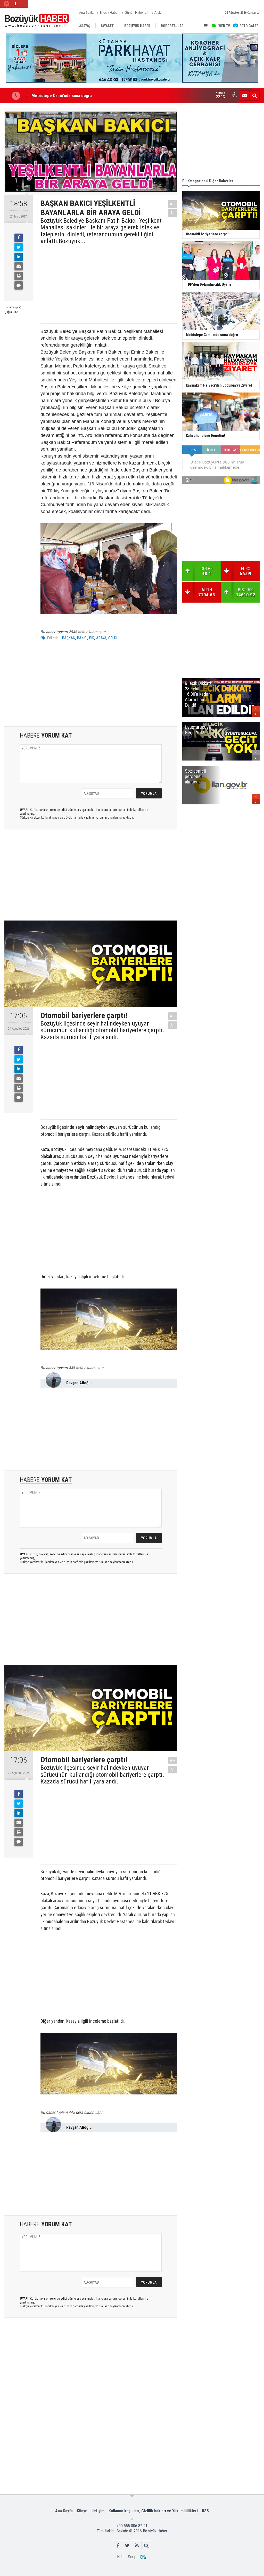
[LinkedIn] (19, 257)
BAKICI (82, 638)
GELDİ (113, 638)
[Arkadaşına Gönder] (19, 266)
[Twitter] (19, 247)
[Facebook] (19, 238)
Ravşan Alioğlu (79, 1383)
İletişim (98, 2511)
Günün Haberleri (137, 13)
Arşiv (158, 13)
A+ (173, 204)
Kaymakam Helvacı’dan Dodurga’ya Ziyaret (69, 96)
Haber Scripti (128, 2557)
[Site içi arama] (254, 95)
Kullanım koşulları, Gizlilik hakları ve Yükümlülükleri (153, 2511)
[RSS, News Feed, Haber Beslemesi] (137, 2545)
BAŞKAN (69, 638)
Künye (82, 2511)
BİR (92, 638)
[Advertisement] (104, 283)
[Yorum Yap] (19, 285)
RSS (205, 2511)
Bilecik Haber (109, 13)
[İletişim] (245, 95)
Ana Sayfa (86, 13)
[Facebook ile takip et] (118, 2545)
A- (173, 213)
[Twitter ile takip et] (127, 2545)
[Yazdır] (19, 276)
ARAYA (101, 638)
